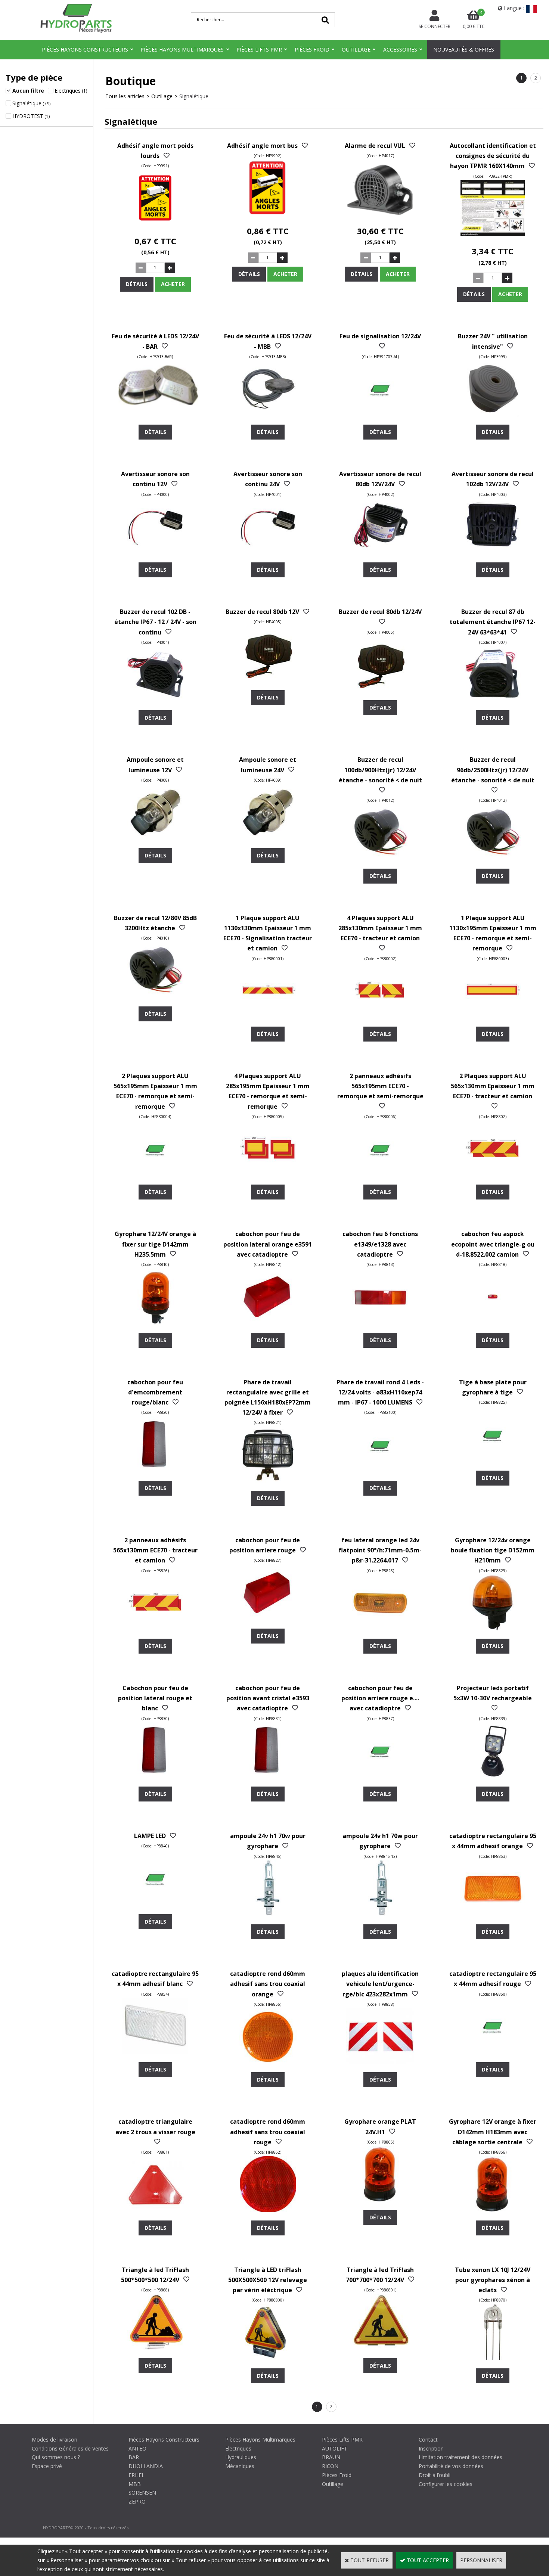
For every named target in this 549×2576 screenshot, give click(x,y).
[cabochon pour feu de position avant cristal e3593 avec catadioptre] (268, 1776)
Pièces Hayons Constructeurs (85, 49)
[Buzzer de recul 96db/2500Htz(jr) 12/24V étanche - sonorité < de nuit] (493, 858)
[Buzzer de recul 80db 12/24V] (380, 690)
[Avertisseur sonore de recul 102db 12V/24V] (493, 552)
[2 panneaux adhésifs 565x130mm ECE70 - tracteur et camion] (155, 1628)
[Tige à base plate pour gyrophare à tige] (493, 1460)
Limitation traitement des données (460, 2457)
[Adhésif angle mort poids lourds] (155, 224)
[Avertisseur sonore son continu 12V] (155, 552)
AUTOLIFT (335, 2448)
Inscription (431, 2448)
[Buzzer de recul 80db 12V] (268, 680)
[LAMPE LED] (155, 1904)
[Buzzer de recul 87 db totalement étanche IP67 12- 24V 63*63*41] (493, 700)
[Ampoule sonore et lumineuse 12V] (155, 838)
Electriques (238, 2448)
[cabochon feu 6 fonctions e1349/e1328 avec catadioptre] (380, 1323)
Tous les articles (125, 96)
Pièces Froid (312, 49)
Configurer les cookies (446, 2484)
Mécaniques (240, 2466)
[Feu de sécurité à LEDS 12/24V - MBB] (268, 415)
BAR (134, 2457)
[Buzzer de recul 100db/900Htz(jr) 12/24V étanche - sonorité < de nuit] (380, 858)
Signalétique (194, 96)
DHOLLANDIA (146, 2466)
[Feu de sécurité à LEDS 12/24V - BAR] (155, 415)
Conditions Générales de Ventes (70, 2448)
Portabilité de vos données (451, 2466)
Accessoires (400, 49)
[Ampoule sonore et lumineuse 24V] (268, 838)
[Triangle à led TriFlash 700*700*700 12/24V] (380, 2348)
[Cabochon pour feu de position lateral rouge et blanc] (155, 1776)
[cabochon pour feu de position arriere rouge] (268, 1618)
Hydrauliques (241, 2457)
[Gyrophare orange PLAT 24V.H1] (380, 2200)
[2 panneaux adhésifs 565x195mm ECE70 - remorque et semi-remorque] (380, 1175)
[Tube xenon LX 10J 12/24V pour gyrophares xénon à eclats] (493, 2358)
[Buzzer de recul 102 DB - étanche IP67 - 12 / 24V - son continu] (155, 700)
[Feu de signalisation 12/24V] (380, 415)
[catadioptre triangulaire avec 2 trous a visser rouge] (155, 2210)
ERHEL (137, 2475)
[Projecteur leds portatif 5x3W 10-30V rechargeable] (493, 1776)
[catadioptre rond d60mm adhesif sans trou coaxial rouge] (268, 2210)
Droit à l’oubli (435, 2475)
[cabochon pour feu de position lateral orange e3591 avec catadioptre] (268, 1323)
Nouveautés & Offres (464, 49)
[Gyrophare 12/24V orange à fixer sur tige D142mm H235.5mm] (155, 1323)
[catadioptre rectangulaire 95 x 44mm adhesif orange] (493, 1914)
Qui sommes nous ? (56, 2457)
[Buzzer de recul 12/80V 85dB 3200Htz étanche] (155, 996)
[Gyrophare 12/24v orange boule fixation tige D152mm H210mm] (493, 1628)
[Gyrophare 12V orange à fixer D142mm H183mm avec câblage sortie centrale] (493, 2210)
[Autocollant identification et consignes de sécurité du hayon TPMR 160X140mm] (493, 234)
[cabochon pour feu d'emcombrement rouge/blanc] (155, 1470)
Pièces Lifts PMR (259, 49)
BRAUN (331, 2457)
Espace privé (47, 2466)
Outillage (356, 49)
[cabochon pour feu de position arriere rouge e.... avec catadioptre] (380, 1776)
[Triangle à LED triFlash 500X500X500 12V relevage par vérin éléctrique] (268, 2358)
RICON (330, 2466)
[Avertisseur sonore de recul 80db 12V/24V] (380, 552)
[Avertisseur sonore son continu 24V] (268, 552)
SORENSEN (142, 2493)
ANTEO (137, 2448)
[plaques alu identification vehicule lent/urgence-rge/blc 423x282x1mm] (380, 2062)
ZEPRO (137, 2501)
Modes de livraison (55, 2440)
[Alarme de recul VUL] (380, 214)
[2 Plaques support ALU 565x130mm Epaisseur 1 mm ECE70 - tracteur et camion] (493, 1175)
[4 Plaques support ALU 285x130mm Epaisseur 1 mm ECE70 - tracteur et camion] (380, 1016)
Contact (428, 2440)
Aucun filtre (28, 91)
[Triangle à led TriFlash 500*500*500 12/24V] (155, 2348)
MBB (135, 2484)
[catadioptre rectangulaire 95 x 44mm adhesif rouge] (493, 2052)
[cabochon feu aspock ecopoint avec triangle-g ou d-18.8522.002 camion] (493, 1323)
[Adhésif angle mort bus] (268, 214)
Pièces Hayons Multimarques (182, 49)
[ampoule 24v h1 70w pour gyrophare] (268, 1914)
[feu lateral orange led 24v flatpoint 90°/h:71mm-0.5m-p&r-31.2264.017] (380, 1628)
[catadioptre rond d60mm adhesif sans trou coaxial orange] (268, 2062)
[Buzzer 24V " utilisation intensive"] (493, 415)
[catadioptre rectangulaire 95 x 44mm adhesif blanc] (155, 2052)
